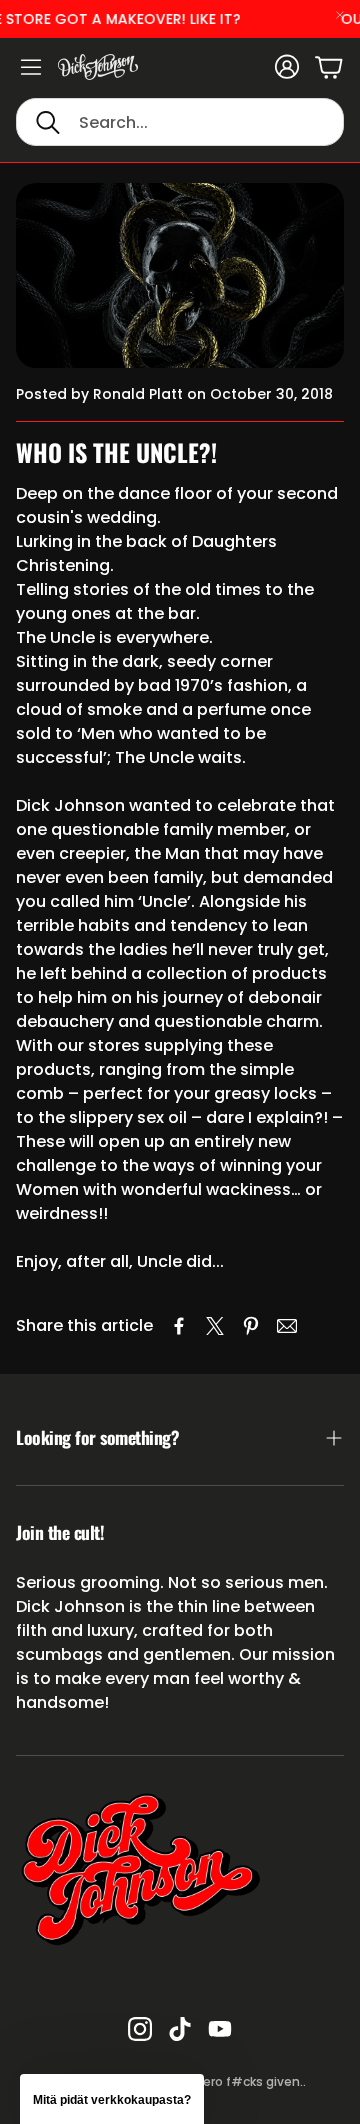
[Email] (287, 1326)
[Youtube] (220, 2029)
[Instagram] (140, 2029)
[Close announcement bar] (340, 15)
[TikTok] (180, 2029)
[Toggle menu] (31, 67)
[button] (180, 122)
